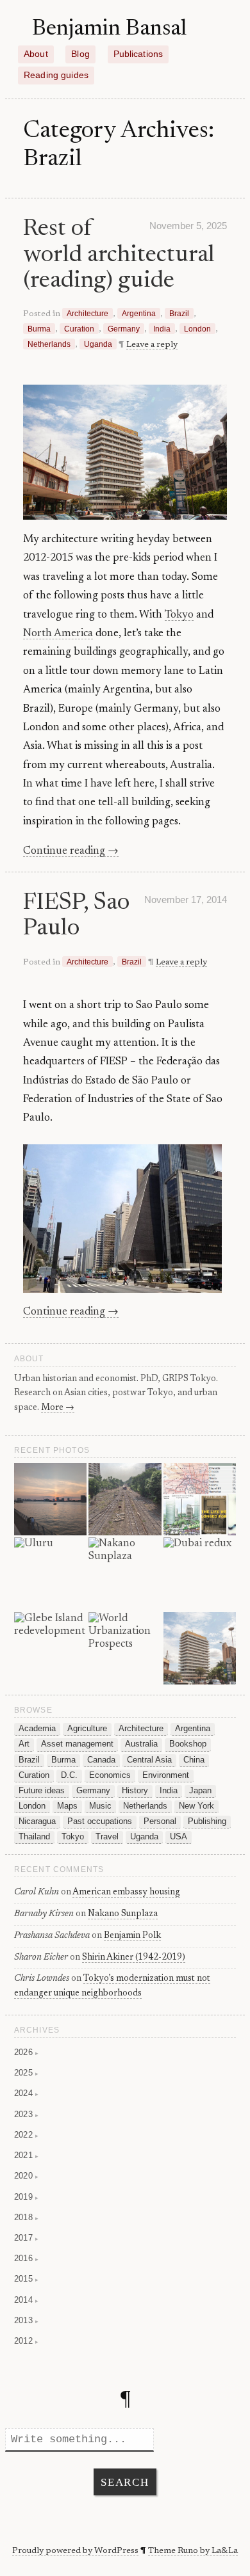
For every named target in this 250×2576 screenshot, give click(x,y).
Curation (79, 329)
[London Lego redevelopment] (51, 1500)
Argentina (139, 313)
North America (58, 634)
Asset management (77, 1744)
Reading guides (56, 75)
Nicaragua (37, 1821)
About (36, 54)
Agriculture (87, 1729)
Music (100, 1806)
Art (24, 1744)
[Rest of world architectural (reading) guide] (200, 1649)
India (162, 329)
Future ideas (42, 1791)
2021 (27, 2155)
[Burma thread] (125, 1500)
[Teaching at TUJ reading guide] (200, 1500)
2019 (27, 2197)
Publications (138, 54)
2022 (27, 2135)
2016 (27, 2258)
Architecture (88, 313)
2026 (27, 2052)
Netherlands (49, 344)
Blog (80, 54)
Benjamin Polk (132, 1936)
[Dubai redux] (200, 1574)
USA (179, 1837)
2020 (27, 2176)
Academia (37, 1729)
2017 (27, 2238)
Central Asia (149, 1760)
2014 (27, 2300)
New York (196, 1806)
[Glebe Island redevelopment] (51, 1649)
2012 (27, 2341)
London (197, 329)
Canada (101, 1760)
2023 (27, 2114)
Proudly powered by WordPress (75, 2551)
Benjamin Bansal (109, 29)
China (194, 1760)
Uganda (98, 344)
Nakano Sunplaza (123, 1914)
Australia (141, 1744)
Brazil (179, 313)
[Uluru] (51, 1574)
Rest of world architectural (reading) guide (119, 255)
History (135, 1791)
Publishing (207, 1821)
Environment (166, 1775)
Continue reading (71, 851)
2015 (27, 2279)
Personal (160, 1821)
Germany (124, 329)
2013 (27, 2320)
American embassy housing (126, 1892)
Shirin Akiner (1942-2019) (134, 1958)
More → (58, 1408)
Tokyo (179, 615)
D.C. (69, 1775)
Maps (67, 1806)
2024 (27, 2093)
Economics (110, 1775)
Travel (107, 1837)
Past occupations (100, 1821)
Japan (200, 1791)
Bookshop (188, 1744)
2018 (27, 2217)
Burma (39, 329)
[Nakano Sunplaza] (125, 1574)
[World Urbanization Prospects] (125, 1649)
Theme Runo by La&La (193, 2551)
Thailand (34, 1837)
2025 (27, 2073)
